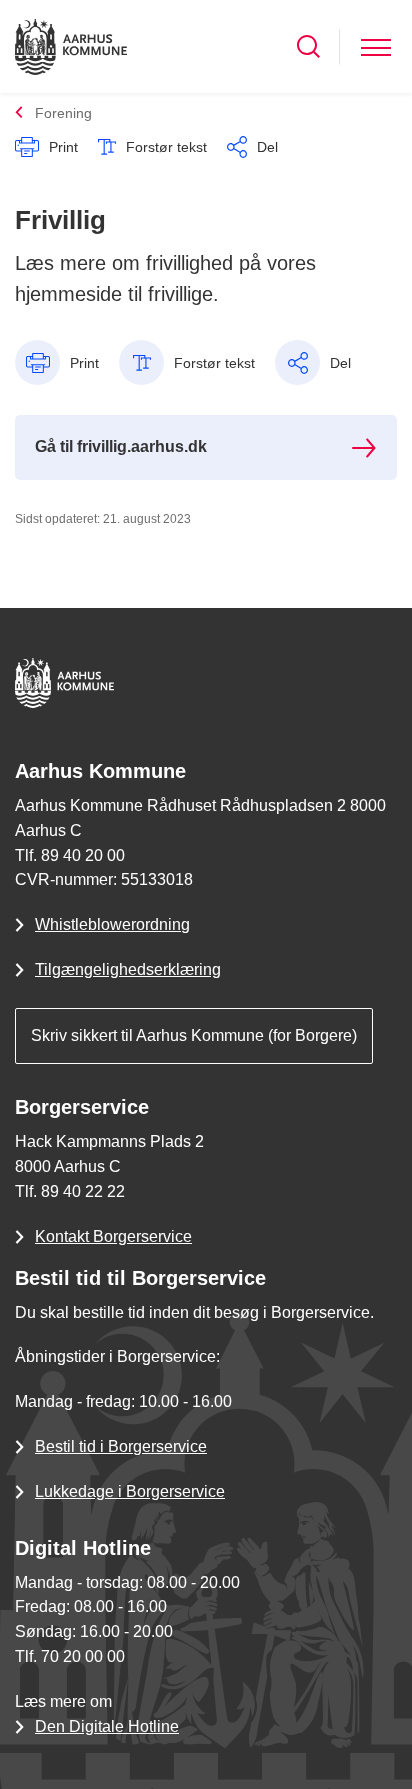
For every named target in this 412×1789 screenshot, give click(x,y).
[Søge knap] (308, 46)
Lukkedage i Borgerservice (130, 1491)
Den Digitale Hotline (107, 1726)
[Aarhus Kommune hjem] (71, 46)
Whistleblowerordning (112, 924)
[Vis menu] (376, 46)
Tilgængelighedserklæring (128, 969)
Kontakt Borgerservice (113, 1236)
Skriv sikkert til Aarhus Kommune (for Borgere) (194, 1035)
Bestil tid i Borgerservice (121, 1446)
